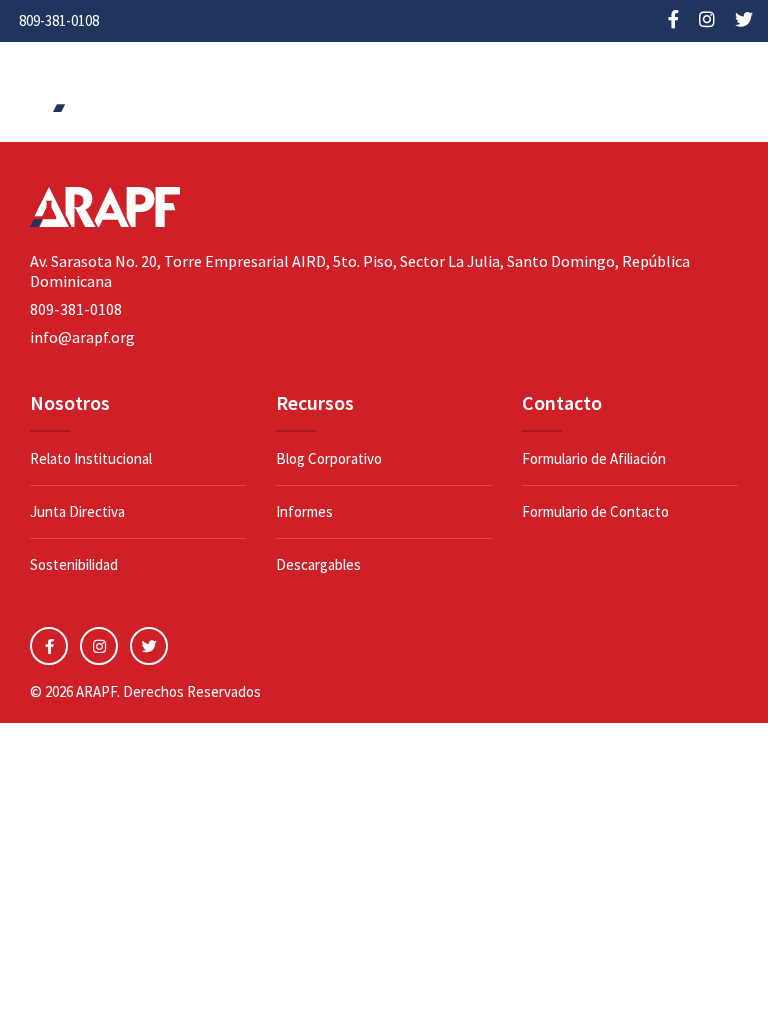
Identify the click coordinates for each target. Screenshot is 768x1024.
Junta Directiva (77, 511)
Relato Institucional (91, 458)
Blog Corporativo (329, 458)
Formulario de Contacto (595, 511)
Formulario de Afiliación (594, 458)
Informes (304, 511)
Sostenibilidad (74, 564)
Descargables (318, 564)
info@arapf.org (82, 337)
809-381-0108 (59, 20)
